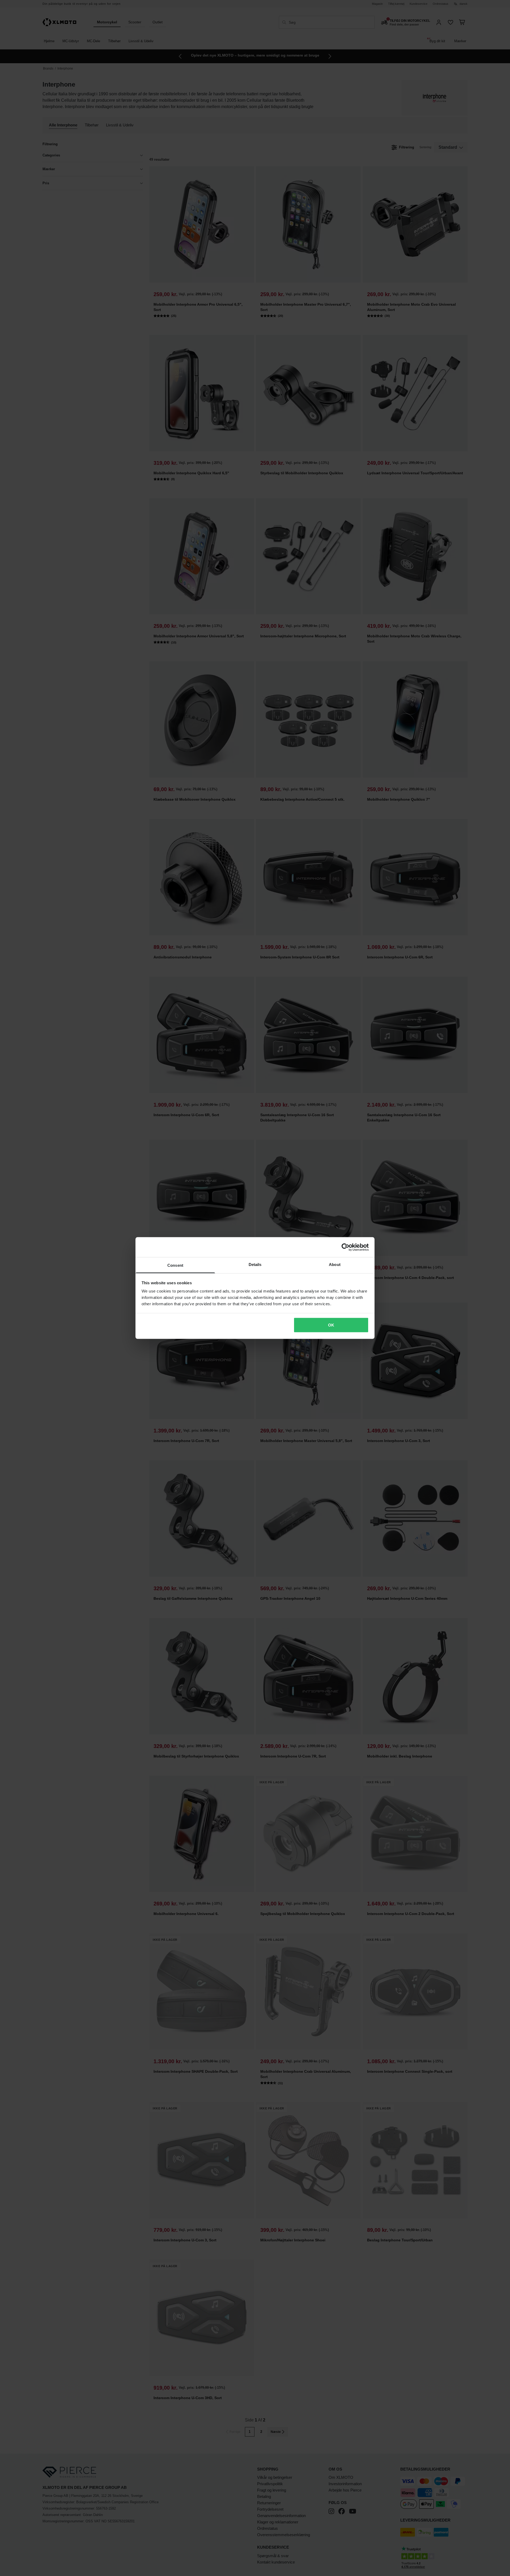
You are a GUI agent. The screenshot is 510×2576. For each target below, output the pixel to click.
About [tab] (335, 1264)
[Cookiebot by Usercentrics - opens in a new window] (345, 1247)
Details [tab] (255, 1264)
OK (331, 1325)
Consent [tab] (175, 1265)
